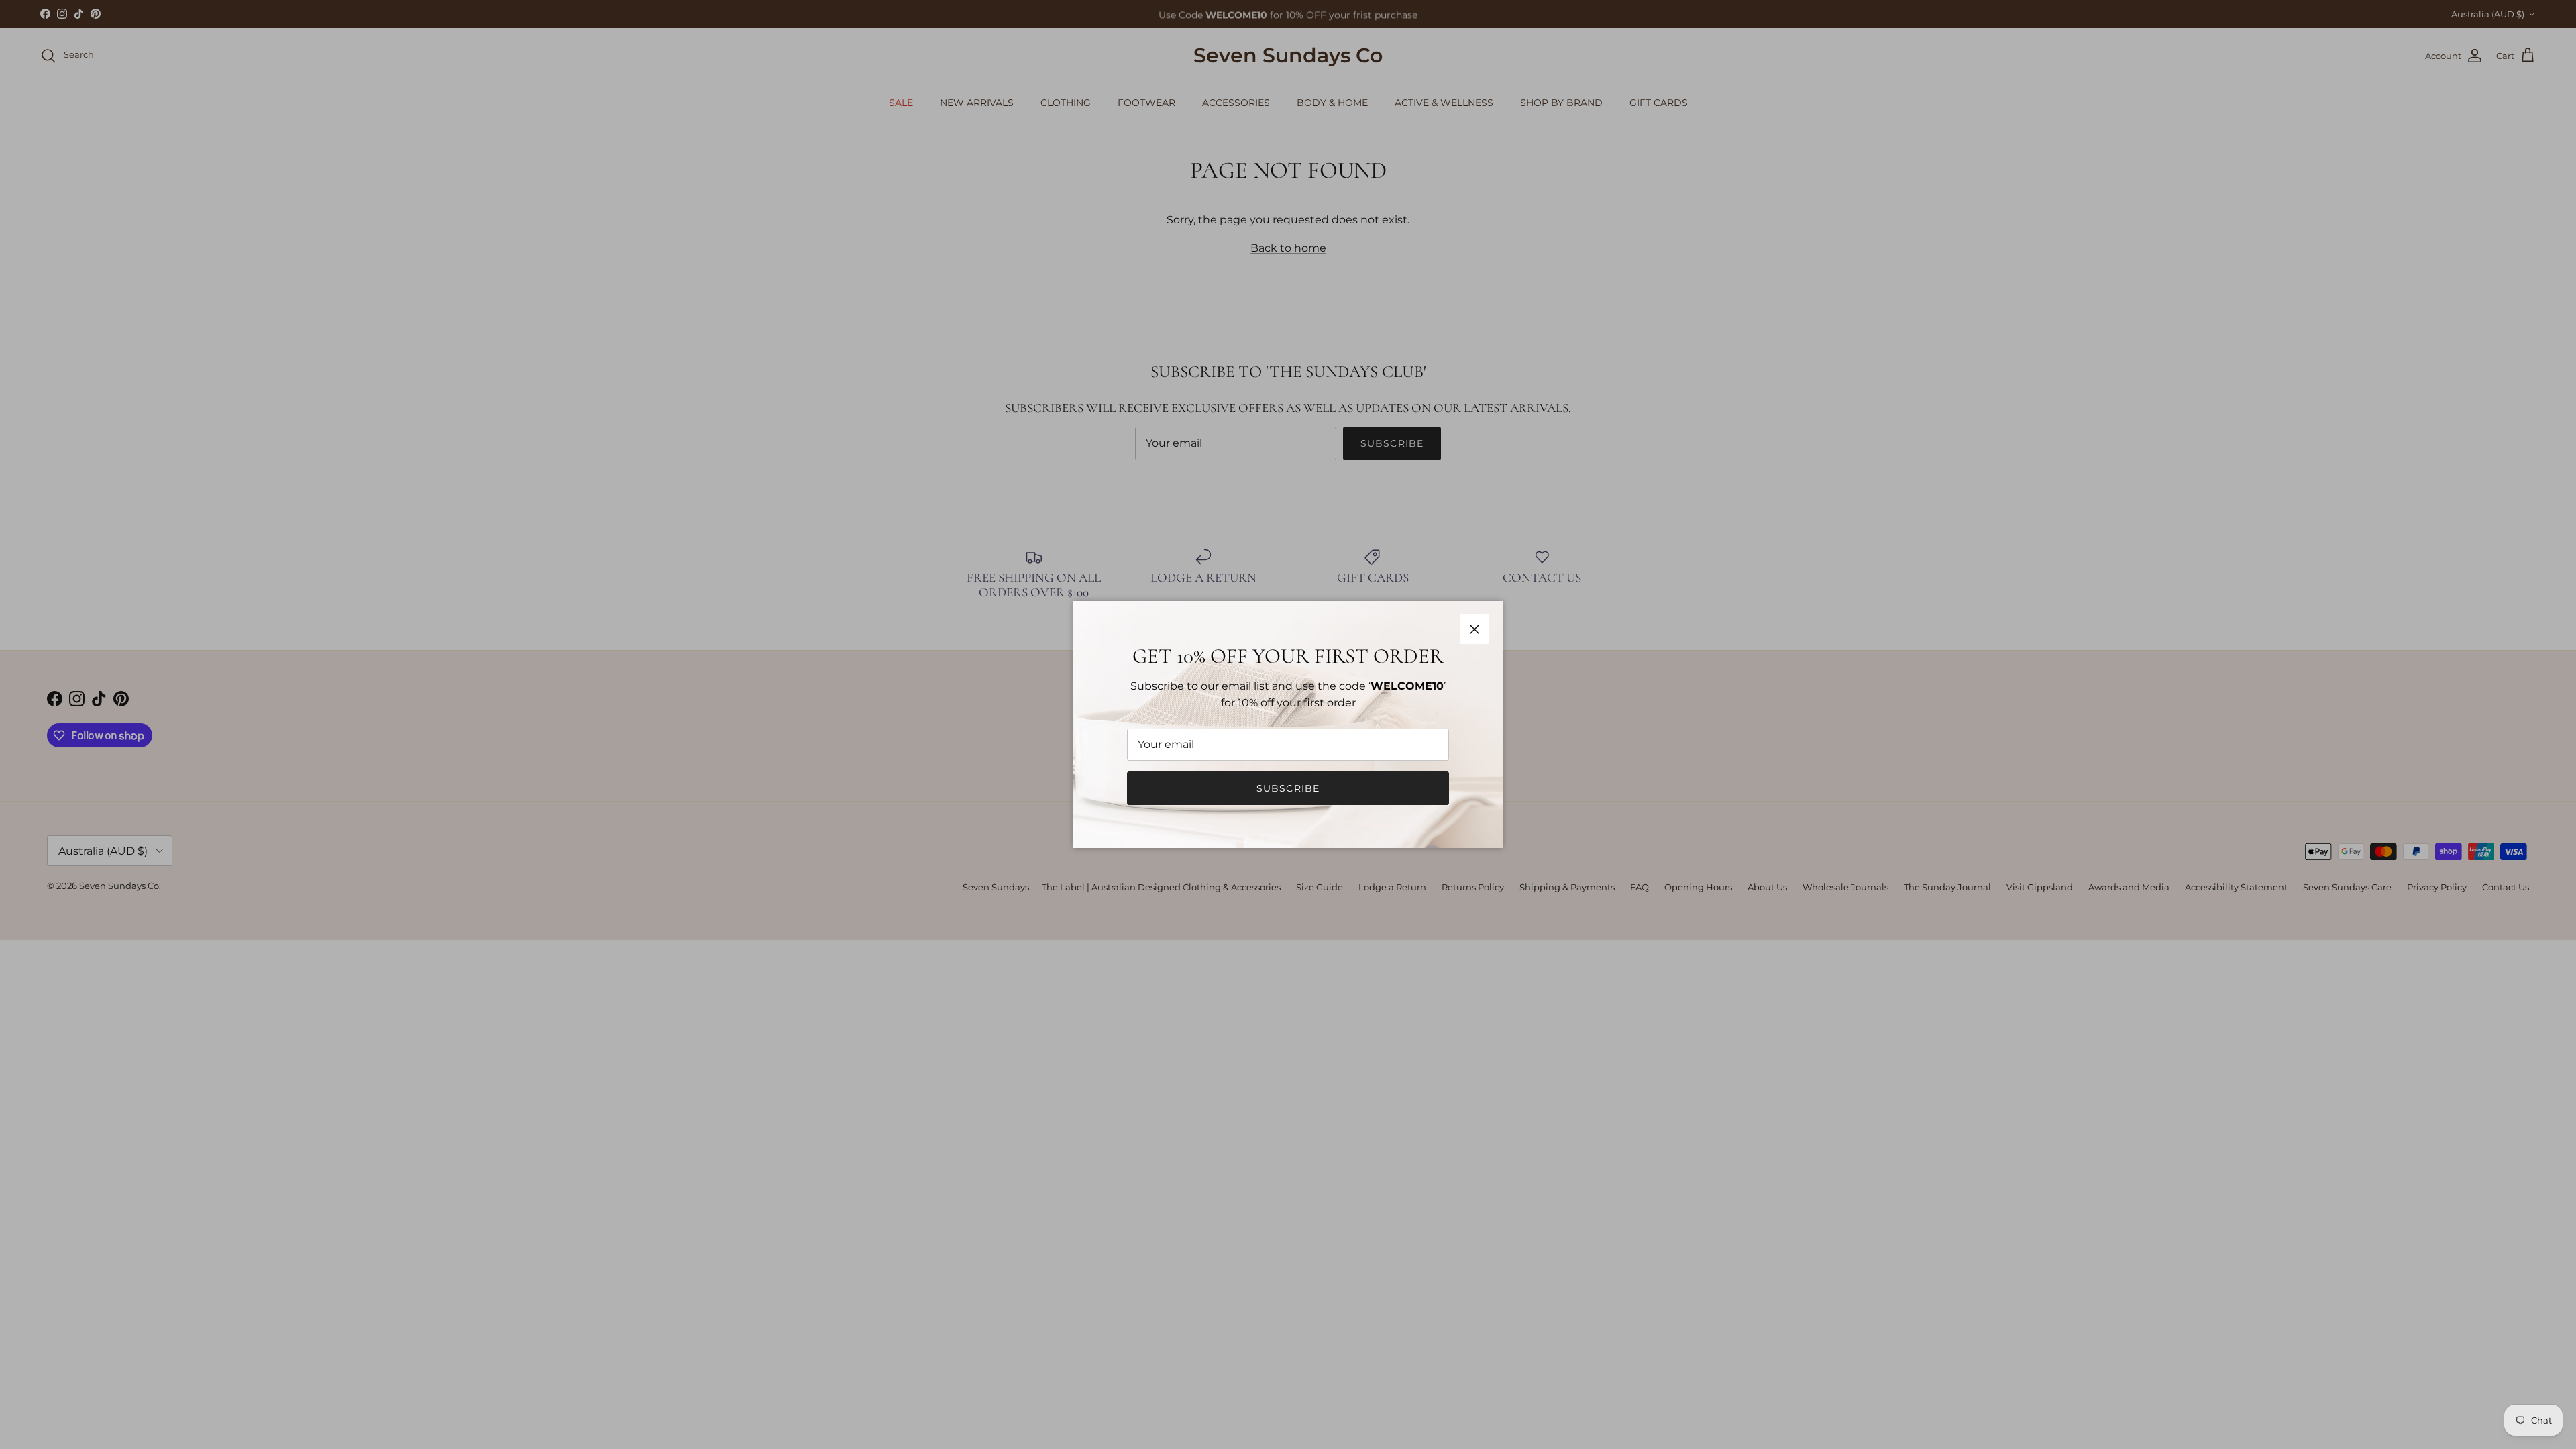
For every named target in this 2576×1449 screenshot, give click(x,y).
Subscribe (1288, 788)
